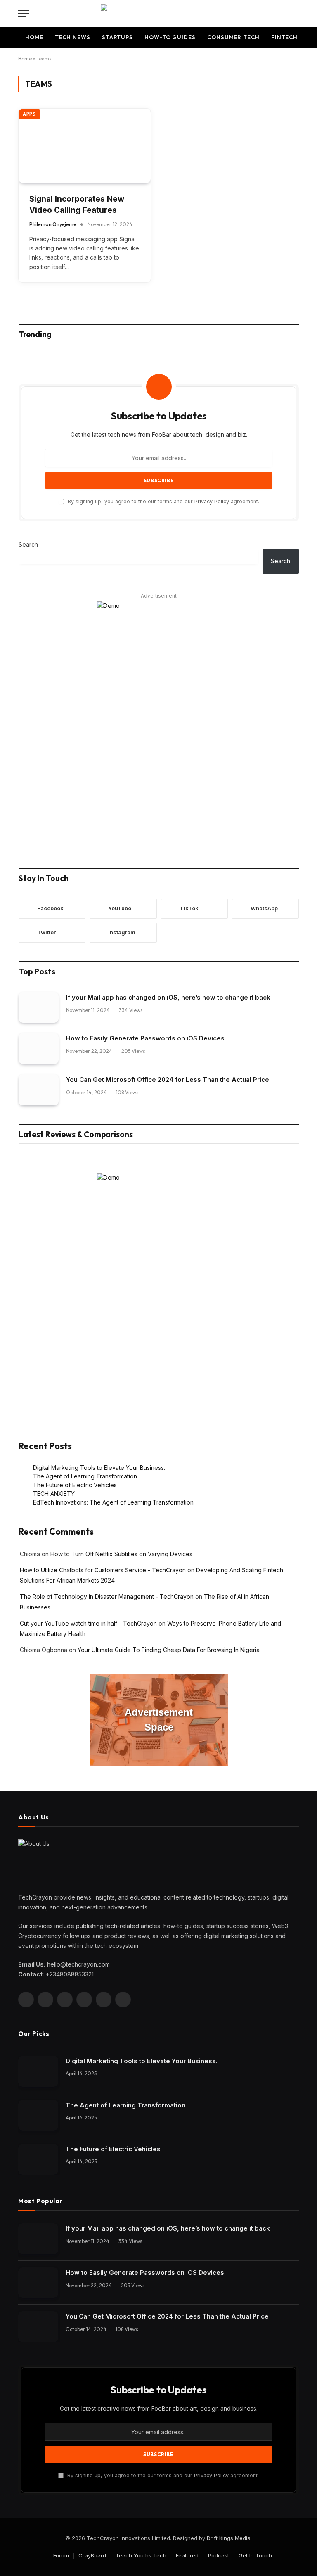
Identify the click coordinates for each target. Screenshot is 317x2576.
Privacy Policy (212, 501)
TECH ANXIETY (54, 1494)
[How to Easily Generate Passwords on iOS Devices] (39, 1049)
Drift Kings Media (229, 2538)
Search (28, 544)
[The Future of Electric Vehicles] (38, 2159)
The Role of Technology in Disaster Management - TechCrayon (107, 1596)
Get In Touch (255, 2555)
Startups (117, 37)
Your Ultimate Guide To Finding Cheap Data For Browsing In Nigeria (169, 1650)
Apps (29, 114)
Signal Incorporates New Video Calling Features (77, 205)
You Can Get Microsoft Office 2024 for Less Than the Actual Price (168, 1080)
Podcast (219, 2555)
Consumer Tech (233, 37)
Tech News (73, 37)
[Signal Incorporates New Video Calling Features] (85, 146)
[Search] (298, 13)
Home (34, 37)
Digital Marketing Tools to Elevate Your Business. (99, 1468)
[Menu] (24, 13)
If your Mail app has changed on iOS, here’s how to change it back (168, 997)
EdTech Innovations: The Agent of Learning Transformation (113, 1502)
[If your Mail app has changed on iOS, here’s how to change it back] (39, 1008)
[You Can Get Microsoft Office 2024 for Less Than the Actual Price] (39, 1090)
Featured (187, 2555)
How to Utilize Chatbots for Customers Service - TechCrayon (103, 1570)
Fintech (284, 37)
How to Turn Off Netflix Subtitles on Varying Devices (121, 1554)
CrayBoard (92, 2555)
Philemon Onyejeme (53, 224)
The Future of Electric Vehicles (75, 1485)
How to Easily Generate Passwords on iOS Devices (145, 1038)
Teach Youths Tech (141, 2555)
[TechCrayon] (159, 13)
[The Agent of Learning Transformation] (38, 2115)
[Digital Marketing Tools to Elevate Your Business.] (38, 2071)
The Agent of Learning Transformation (85, 1476)
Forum (61, 2555)
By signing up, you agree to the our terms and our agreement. (163, 501)
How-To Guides (170, 37)
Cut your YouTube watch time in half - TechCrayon (88, 1623)
